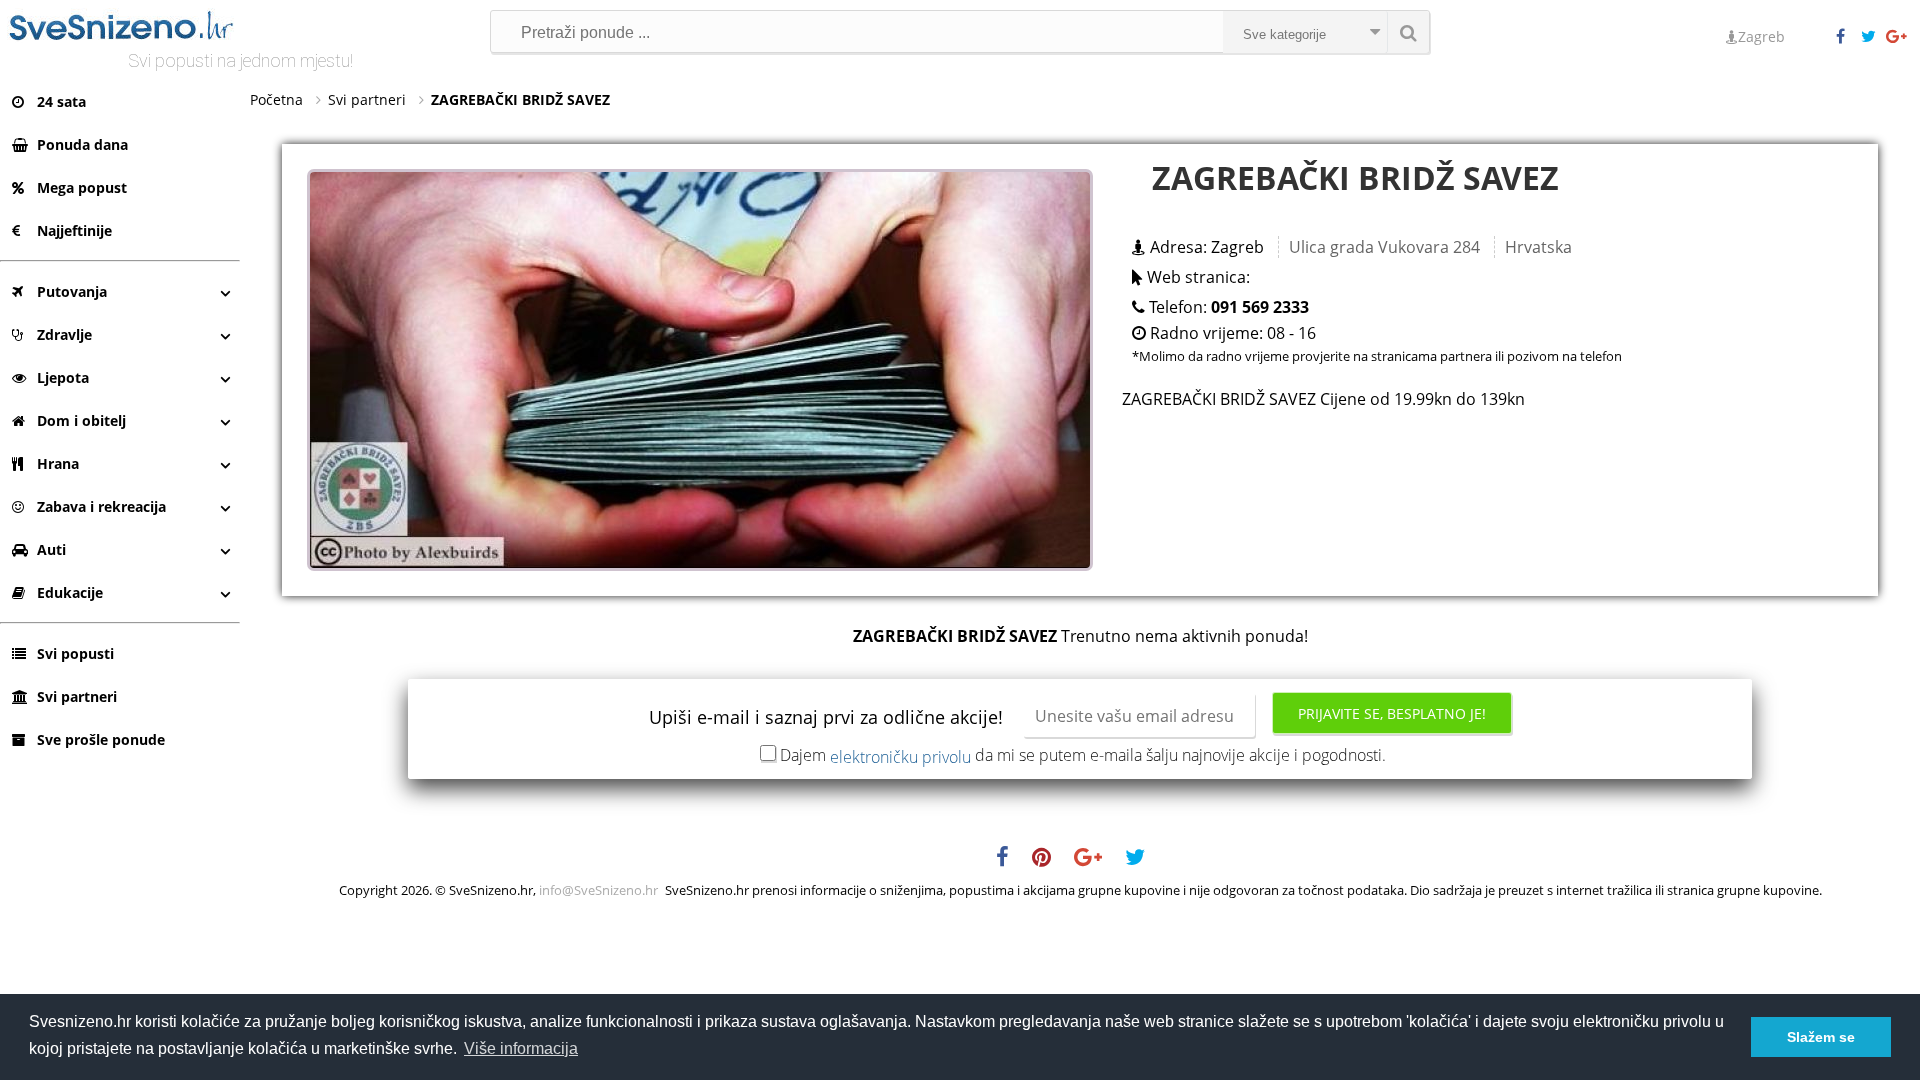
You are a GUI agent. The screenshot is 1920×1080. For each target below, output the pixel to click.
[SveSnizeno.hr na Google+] (1898, 37)
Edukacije (70, 592)
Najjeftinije (74, 230)
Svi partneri (77, 696)
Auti (51, 549)
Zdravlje (64, 334)
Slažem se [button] (1821, 1037)
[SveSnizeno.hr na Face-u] (1848, 37)
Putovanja (72, 291)
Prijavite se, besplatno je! (1392, 713)
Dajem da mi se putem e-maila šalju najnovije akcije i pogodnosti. (1083, 755)
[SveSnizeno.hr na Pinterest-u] (1051, 860)
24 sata (61, 101)
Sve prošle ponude (101, 739)
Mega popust (82, 187)
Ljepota (63, 377)
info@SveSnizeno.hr (598, 890)
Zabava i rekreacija (101, 506)
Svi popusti (75, 653)
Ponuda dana (82, 144)
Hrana (58, 463)
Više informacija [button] (521, 1048)
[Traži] (1408, 32)
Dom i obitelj (81, 420)
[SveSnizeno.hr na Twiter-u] (1873, 37)
